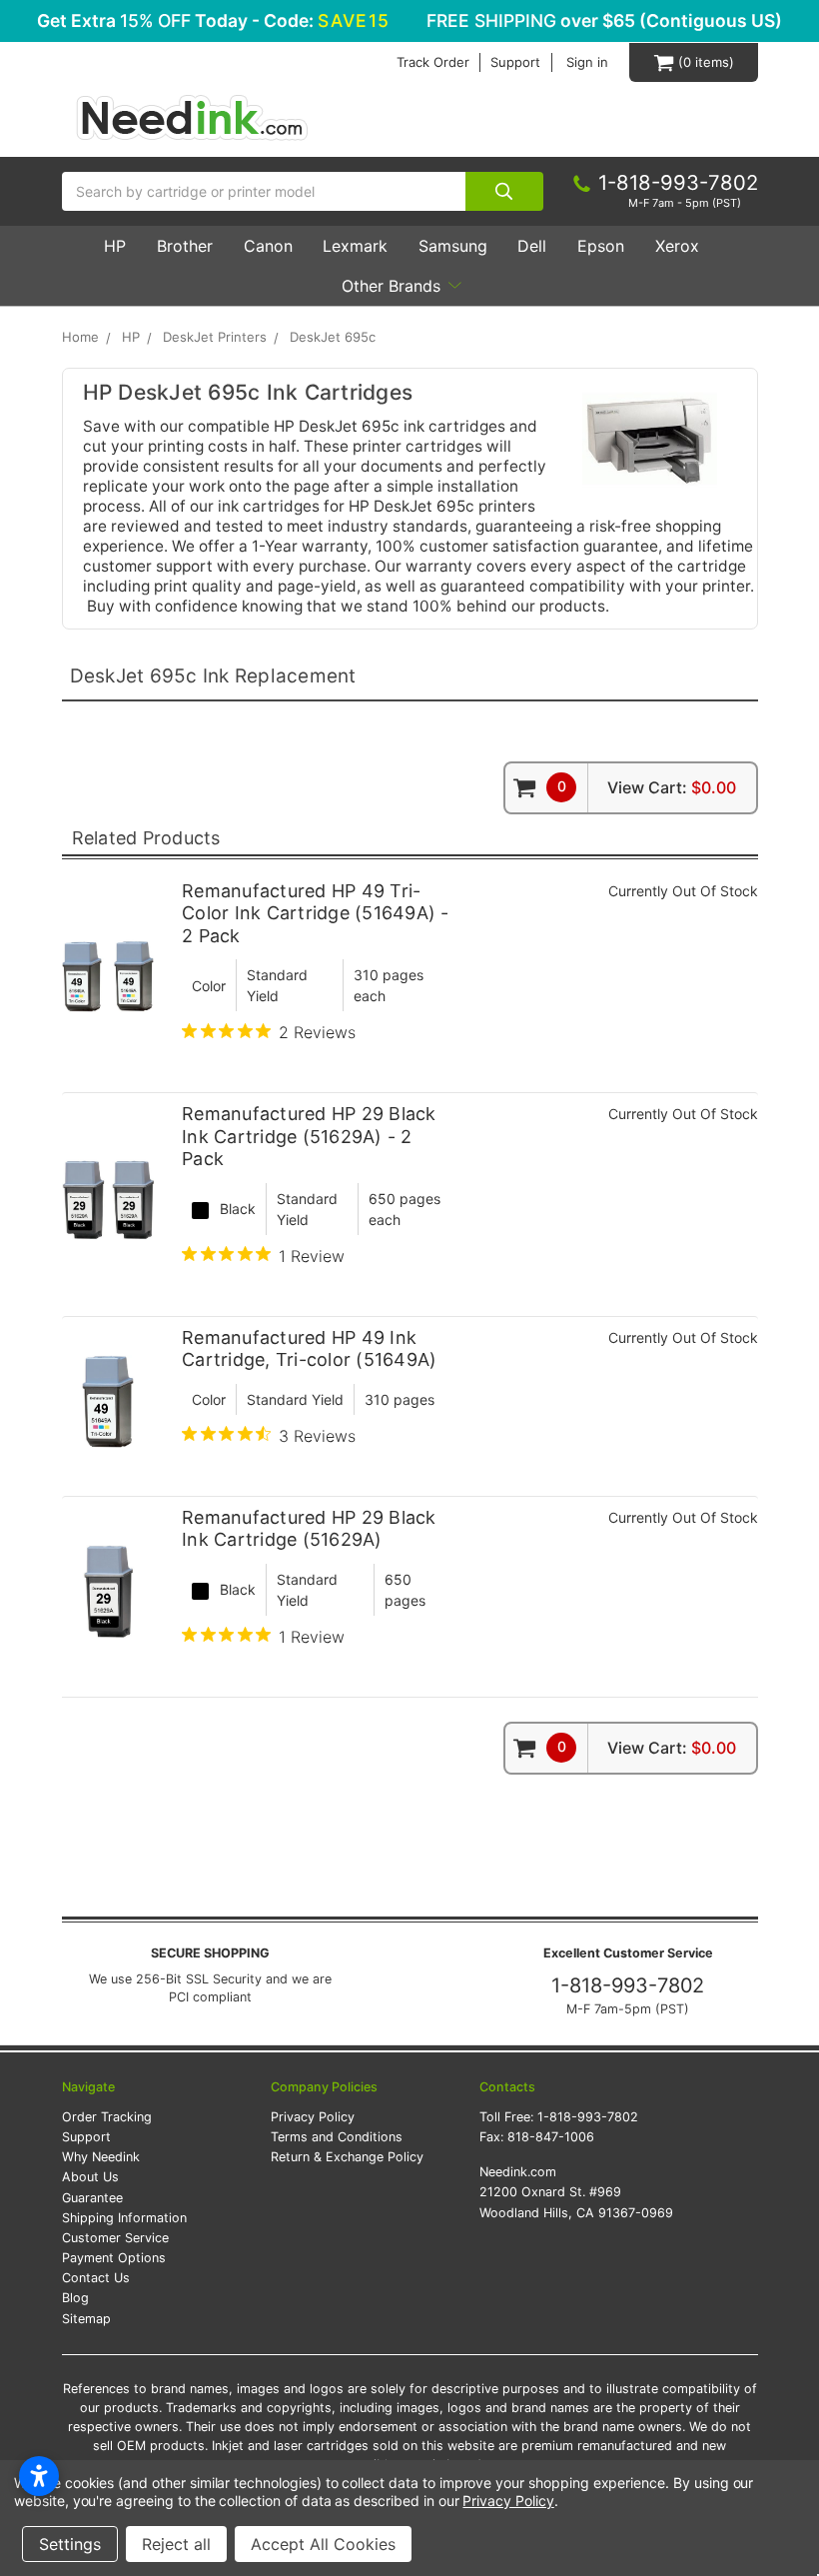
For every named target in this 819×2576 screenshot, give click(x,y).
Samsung (453, 246)
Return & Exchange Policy (347, 2157)
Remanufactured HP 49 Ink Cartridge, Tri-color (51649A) (309, 1349)
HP (115, 246)
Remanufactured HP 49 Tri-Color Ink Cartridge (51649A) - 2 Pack (316, 913)
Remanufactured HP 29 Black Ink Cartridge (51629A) (309, 1529)
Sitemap (86, 2319)
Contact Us (96, 2278)
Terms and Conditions (337, 2137)
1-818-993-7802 (628, 1985)
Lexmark (355, 246)
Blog (75, 2298)
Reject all (176, 2544)
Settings (70, 2544)
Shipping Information (124, 2218)
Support (515, 62)
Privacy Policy (313, 2117)
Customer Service (115, 2238)
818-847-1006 (551, 2137)
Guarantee (92, 2198)
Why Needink (101, 2157)
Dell (532, 246)
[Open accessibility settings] (39, 2476)
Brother (185, 246)
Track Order (433, 62)
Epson (601, 246)
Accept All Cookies (323, 2544)
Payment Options (114, 2258)
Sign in (587, 62)
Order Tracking (107, 2117)
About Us (90, 2177)
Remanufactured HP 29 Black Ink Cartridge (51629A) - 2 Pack (309, 1136)
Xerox (677, 246)
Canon (268, 246)
